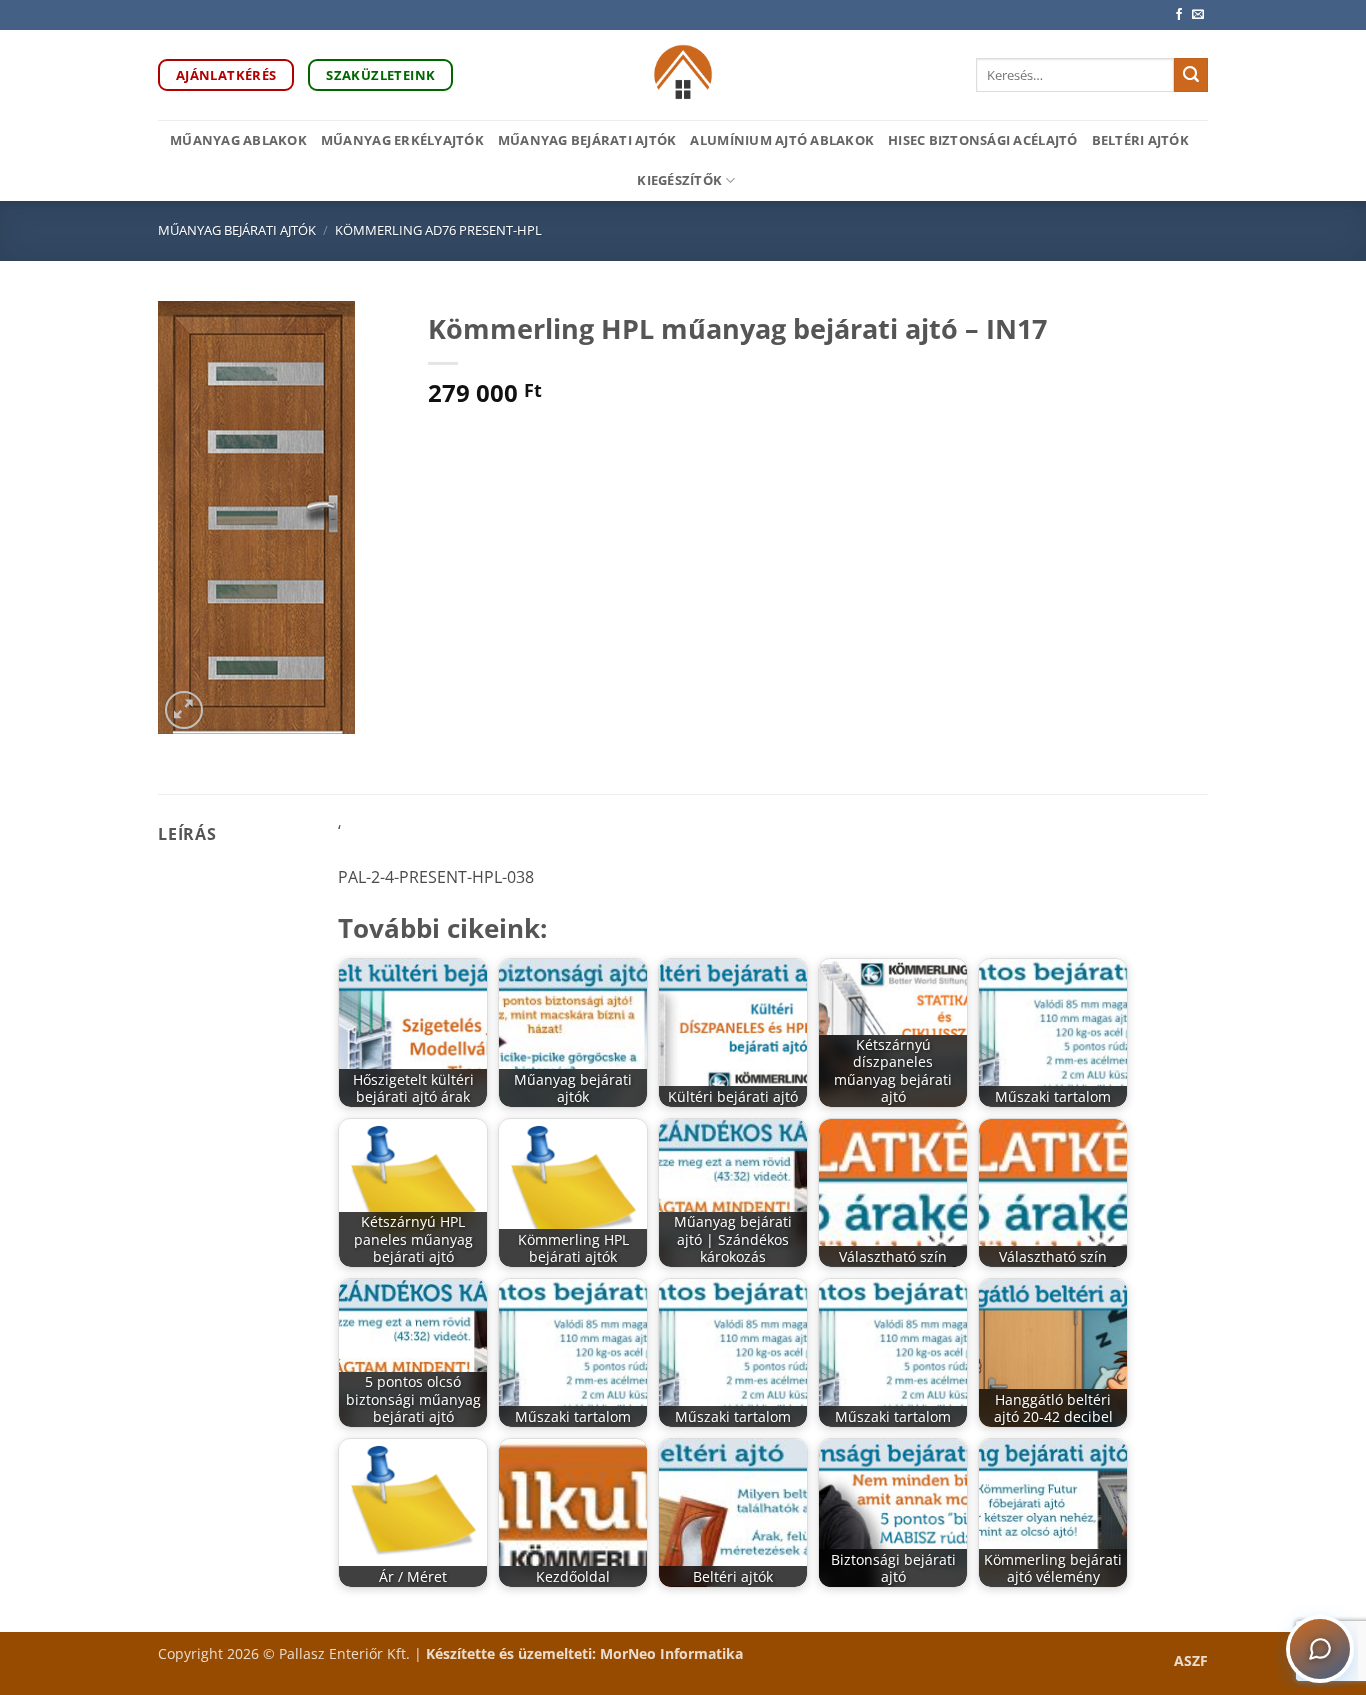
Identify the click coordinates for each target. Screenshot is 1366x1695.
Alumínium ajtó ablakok (782, 140)
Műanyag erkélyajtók (402, 140)
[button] (184, 710)
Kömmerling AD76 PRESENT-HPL (438, 230)
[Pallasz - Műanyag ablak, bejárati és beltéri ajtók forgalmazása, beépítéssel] (683, 75)
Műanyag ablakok (238, 140)
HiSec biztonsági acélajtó (982, 140)
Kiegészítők (679, 180)
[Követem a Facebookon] (1179, 15)
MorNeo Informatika (671, 1653)
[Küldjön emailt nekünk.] (1198, 15)
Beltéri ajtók (1140, 140)
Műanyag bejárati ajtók (587, 140)
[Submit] (1191, 75)
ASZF (1191, 1660)
